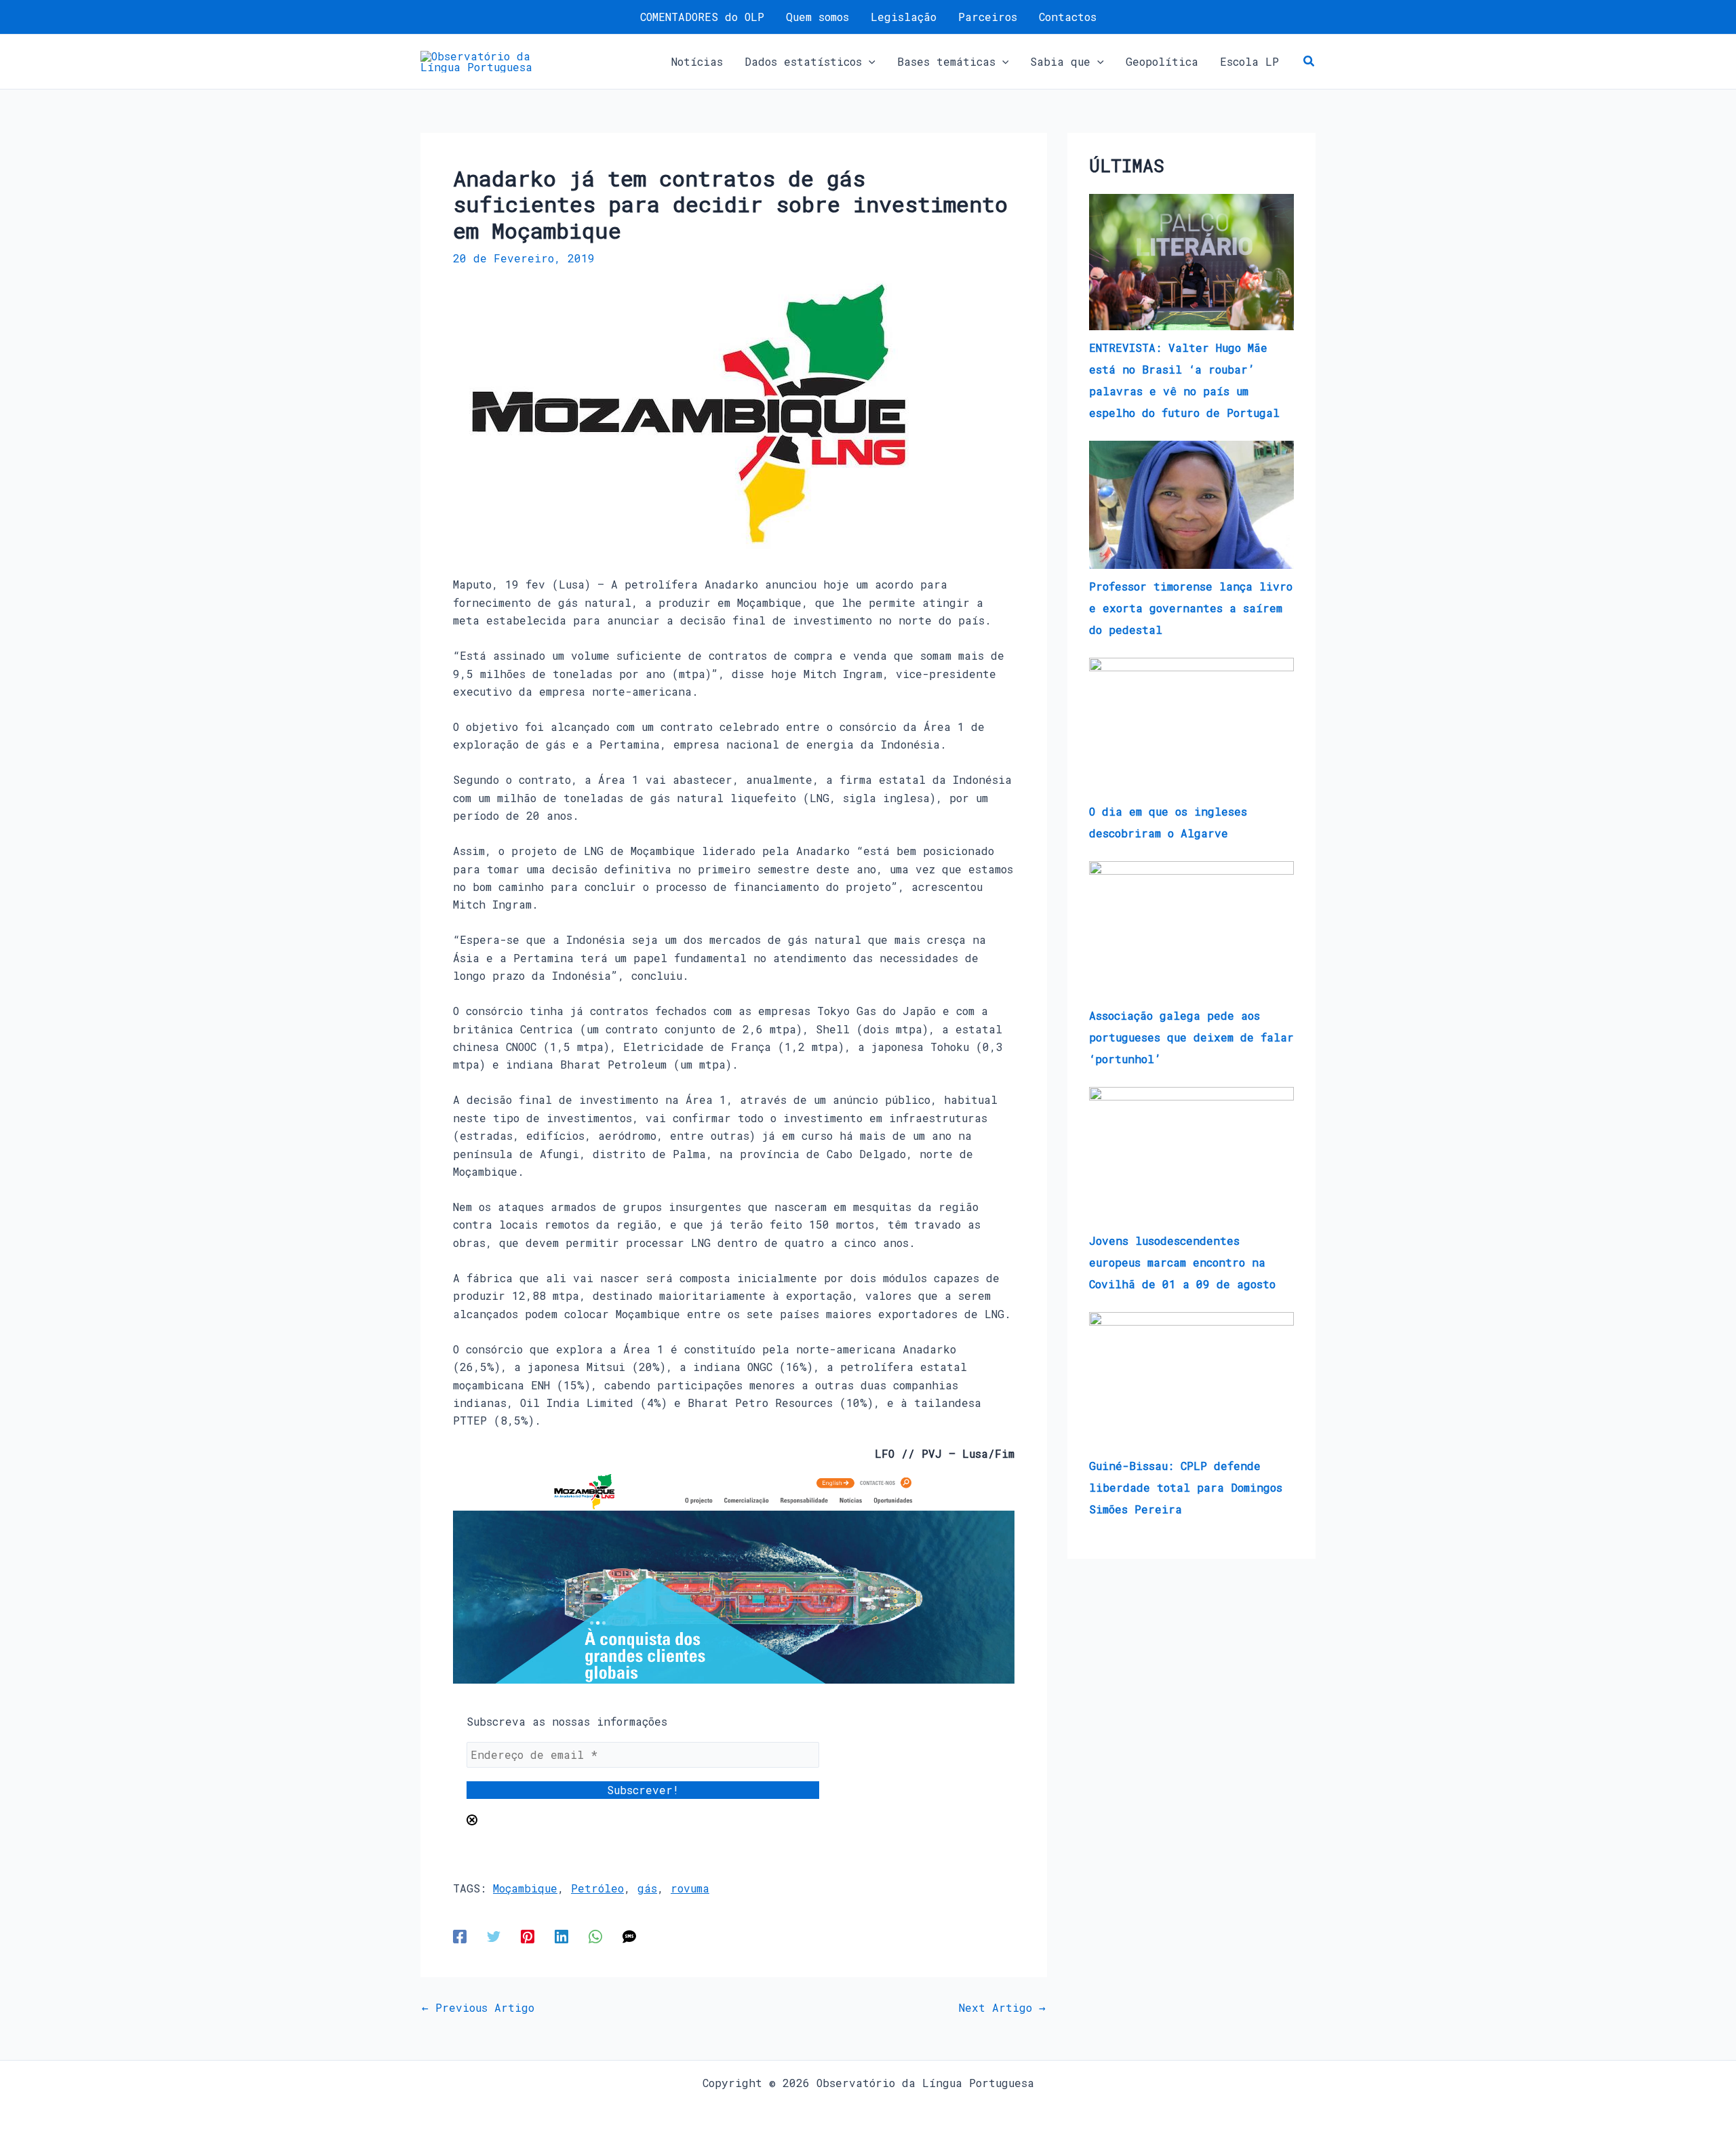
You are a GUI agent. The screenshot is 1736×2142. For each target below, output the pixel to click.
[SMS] (629, 1936)
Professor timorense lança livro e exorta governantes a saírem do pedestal (1191, 608)
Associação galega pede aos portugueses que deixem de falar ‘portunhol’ (1191, 1037)
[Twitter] (494, 1936)
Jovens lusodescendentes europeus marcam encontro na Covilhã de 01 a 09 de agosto (1182, 1262)
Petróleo (597, 1888)
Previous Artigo (478, 2008)
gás (647, 1888)
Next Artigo (1002, 2008)
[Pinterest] (528, 1936)
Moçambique (525, 1888)
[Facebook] (460, 1936)
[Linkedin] (561, 1936)
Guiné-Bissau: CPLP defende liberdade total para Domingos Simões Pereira (1186, 1487)
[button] (869, 62)
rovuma (690, 1888)
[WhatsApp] (595, 1936)
